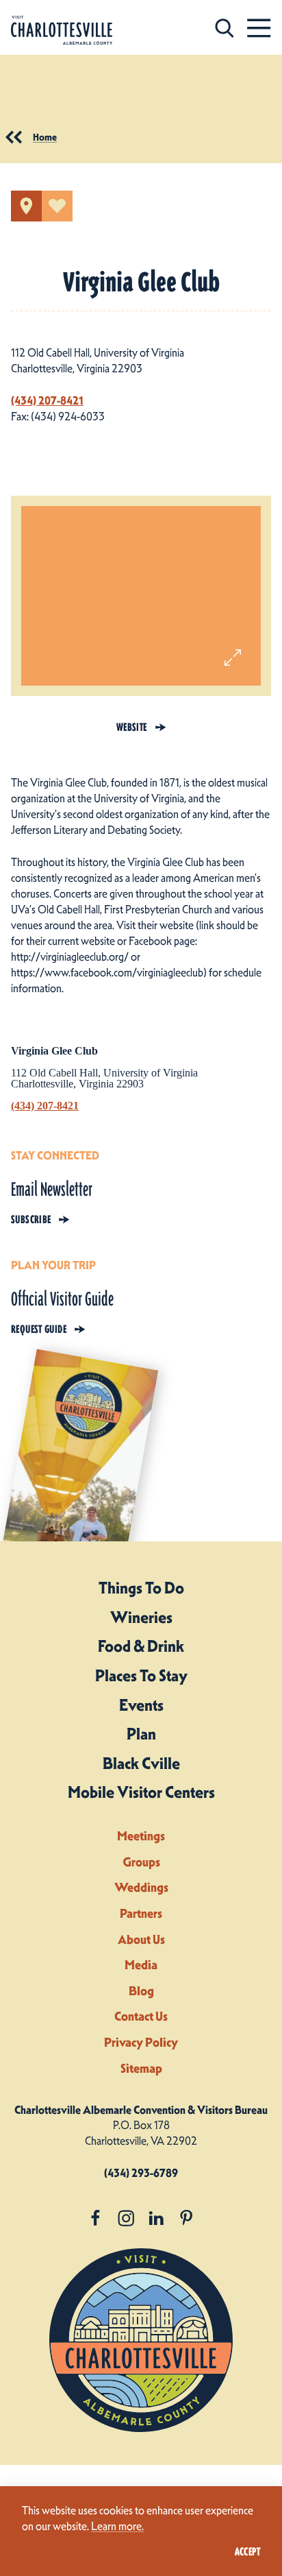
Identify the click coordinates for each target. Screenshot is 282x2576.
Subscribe (31, 1219)
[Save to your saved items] (57, 206)
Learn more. (117, 2526)
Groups (141, 1862)
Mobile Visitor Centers (141, 1792)
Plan (141, 1734)
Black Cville (141, 1764)
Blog (141, 1991)
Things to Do (141, 1588)
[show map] (26, 206)
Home (45, 137)
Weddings (141, 1887)
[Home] (62, 31)
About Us (141, 1939)
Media (141, 1965)
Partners (141, 1913)
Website (132, 727)
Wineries (141, 1617)
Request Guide (39, 1329)
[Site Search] (225, 28)
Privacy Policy (141, 2042)
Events (141, 1705)
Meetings (141, 1836)
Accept (247, 2552)
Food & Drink (141, 1646)
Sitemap (141, 2068)
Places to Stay (141, 1676)
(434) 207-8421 (47, 400)
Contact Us (141, 2016)
